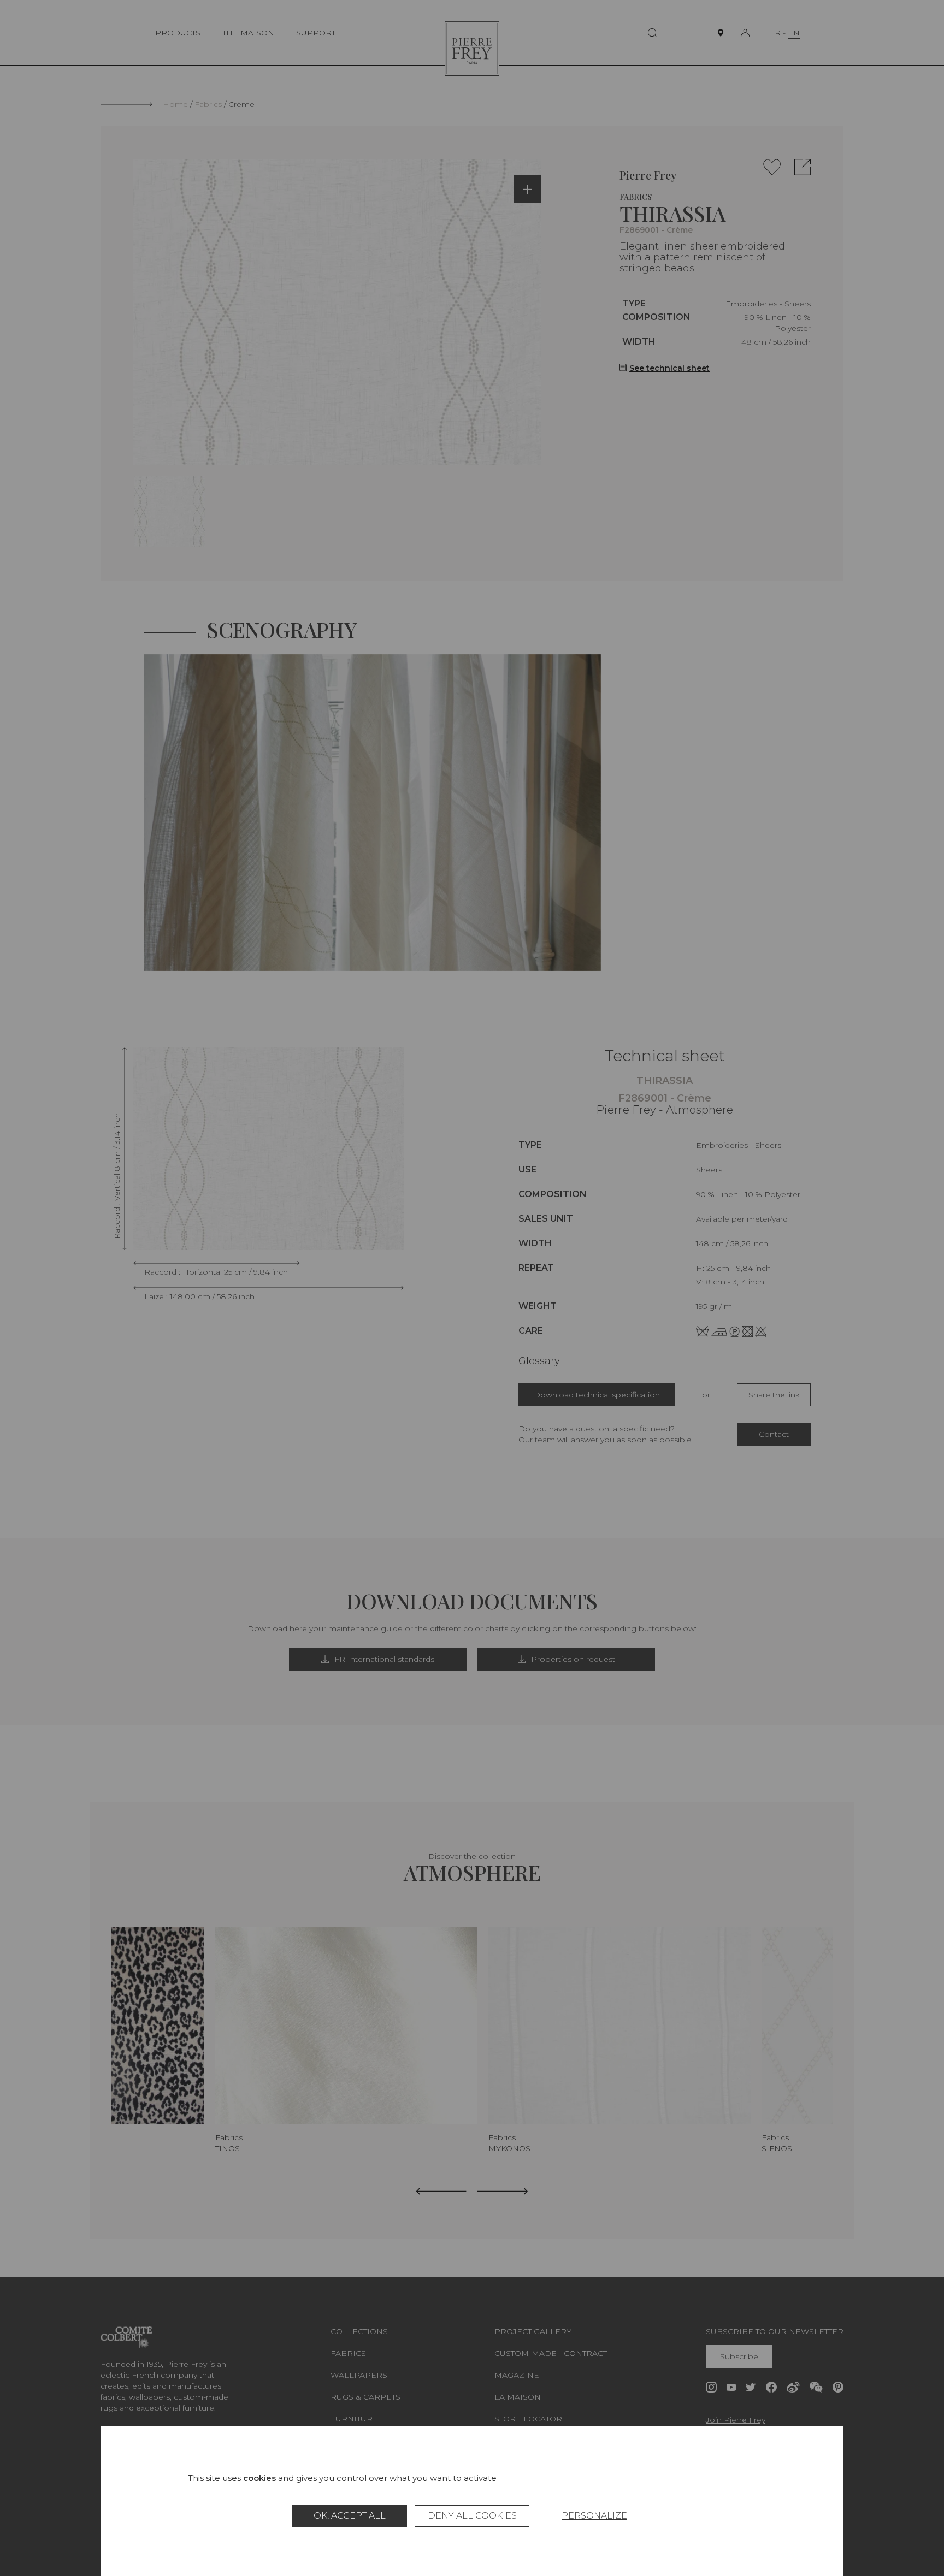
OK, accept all (350, 2516)
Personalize (594, 2516)
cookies (259, 2478)
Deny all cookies (472, 2516)
